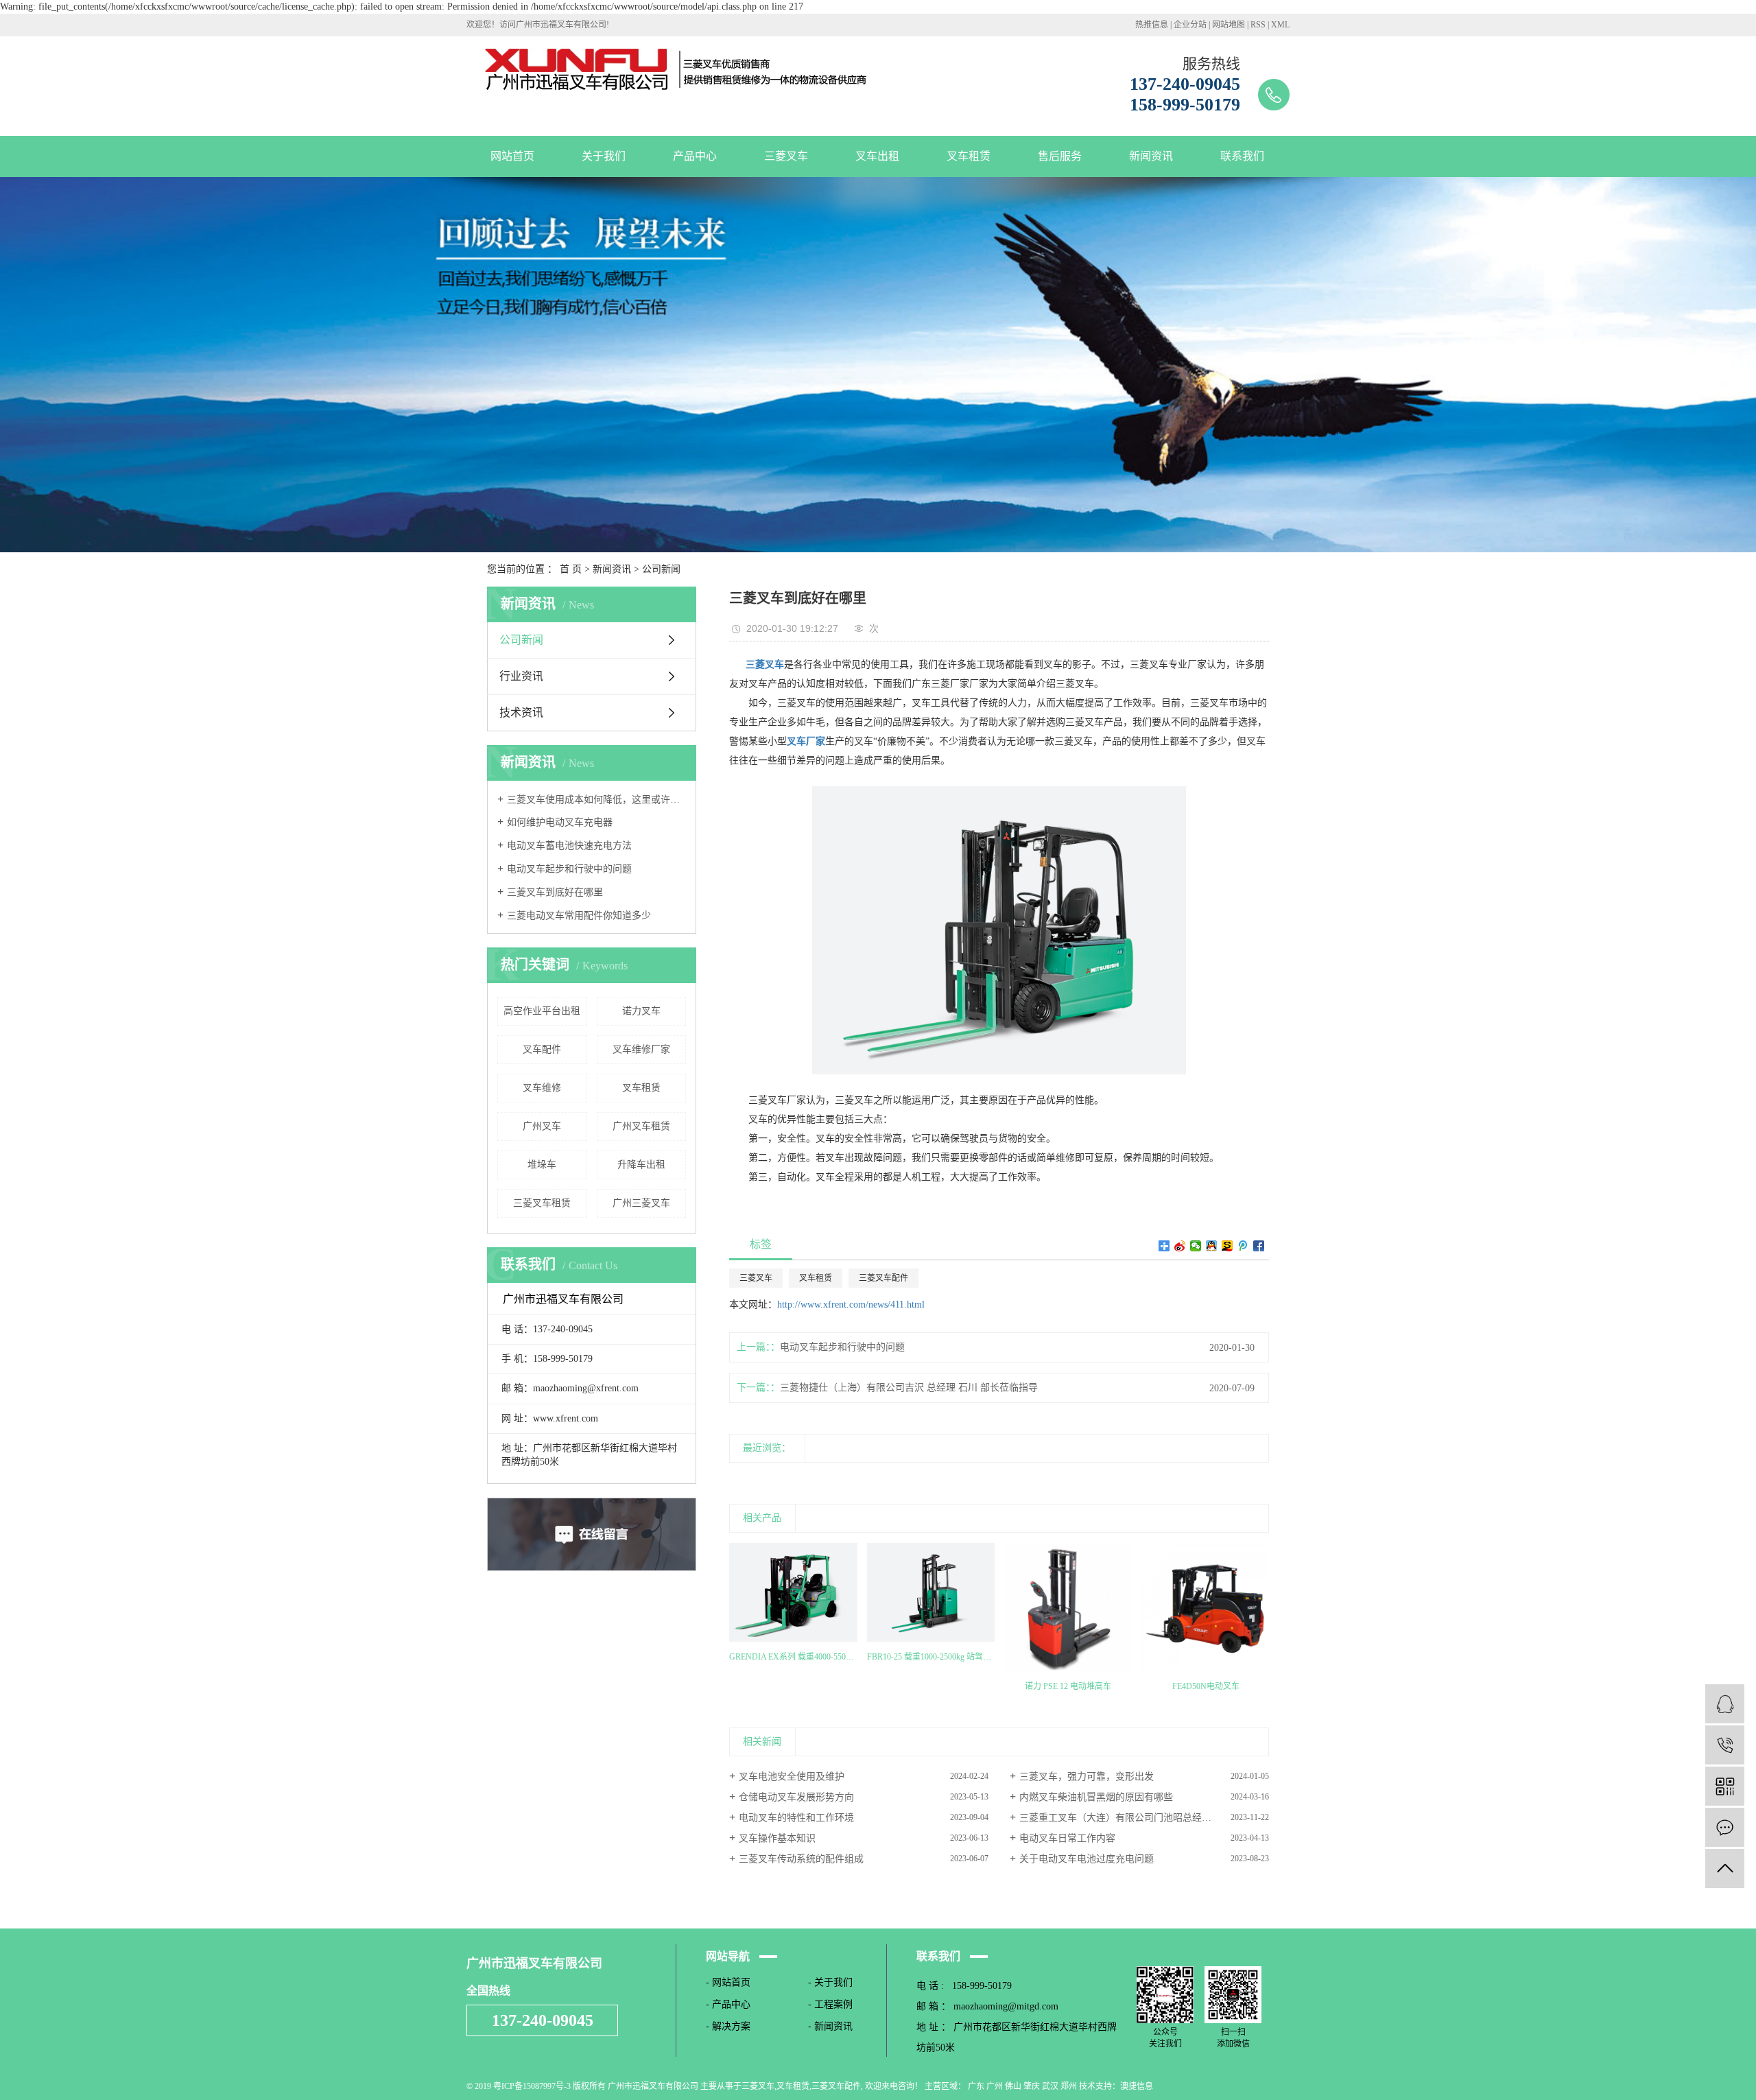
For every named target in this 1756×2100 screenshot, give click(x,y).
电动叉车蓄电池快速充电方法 (569, 846)
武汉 (1050, 2086)
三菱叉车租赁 (542, 1203)
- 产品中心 (728, 2004)
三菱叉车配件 (883, 1278)
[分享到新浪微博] (1180, 1246)
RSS (1258, 25)
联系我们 (1242, 156)
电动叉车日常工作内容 (1067, 1838)
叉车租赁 (969, 156)
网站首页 (512, 156)
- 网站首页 (728, 1982)
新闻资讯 (1151, 156)
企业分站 (1190, 25)
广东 (976, 2086)
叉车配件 (542, 1049)
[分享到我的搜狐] (1227, 1246)
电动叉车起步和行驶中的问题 (569, 869)
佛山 (1013, 2086)
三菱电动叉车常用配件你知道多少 (579, 916)
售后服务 (1060, 156)
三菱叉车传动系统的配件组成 (801, 1859)
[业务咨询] (1725, 1704)
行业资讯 (521, 676)
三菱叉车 (786, 156)
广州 (995, 2086)
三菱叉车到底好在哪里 (555, 892)
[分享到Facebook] (1259, 1246)
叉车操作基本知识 (777, 1838)
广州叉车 (542, 1126)
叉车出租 (877, 156)
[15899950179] (1725, 1745)
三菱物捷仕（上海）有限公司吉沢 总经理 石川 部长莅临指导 (909, 1388)
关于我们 (604, 156)
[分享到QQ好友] (1212, 1246)
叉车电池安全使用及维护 (792, 1777)
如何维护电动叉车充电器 (560, 822)
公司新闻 (661, 569)
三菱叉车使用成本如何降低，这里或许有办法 (596, 800)
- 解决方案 (728, 2026)
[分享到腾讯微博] (1243, 1246)
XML (1280, 25)
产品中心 (695, 156)
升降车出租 (641, 1165)
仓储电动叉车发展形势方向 (796, 1797)
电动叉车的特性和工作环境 (796, 1818)
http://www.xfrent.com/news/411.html (851, 1305)
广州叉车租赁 (641, 1126)
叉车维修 (542, 1088)
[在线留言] (1725, 1827)
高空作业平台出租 (542, 1011)
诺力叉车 (641, 1011)
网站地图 (1229, 25)
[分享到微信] (1196, 1246)
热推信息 (1152, 25)
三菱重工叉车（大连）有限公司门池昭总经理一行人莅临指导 (1144, 1818)
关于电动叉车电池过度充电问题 (1087, 1859)
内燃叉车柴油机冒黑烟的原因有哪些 (1096, 1797)
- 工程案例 (830, 2004)
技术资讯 (521, 712)
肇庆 (1032, 2086)
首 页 (571, 569)
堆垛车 (542, 1165)
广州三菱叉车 (641, 1203)
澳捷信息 (1137, 2086)
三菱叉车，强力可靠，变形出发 (1087, 1777)
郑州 (1069, 2086)
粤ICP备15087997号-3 (532, 2086)
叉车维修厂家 (641, 1049)
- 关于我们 (830, 1982)
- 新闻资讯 (830, 2026)
